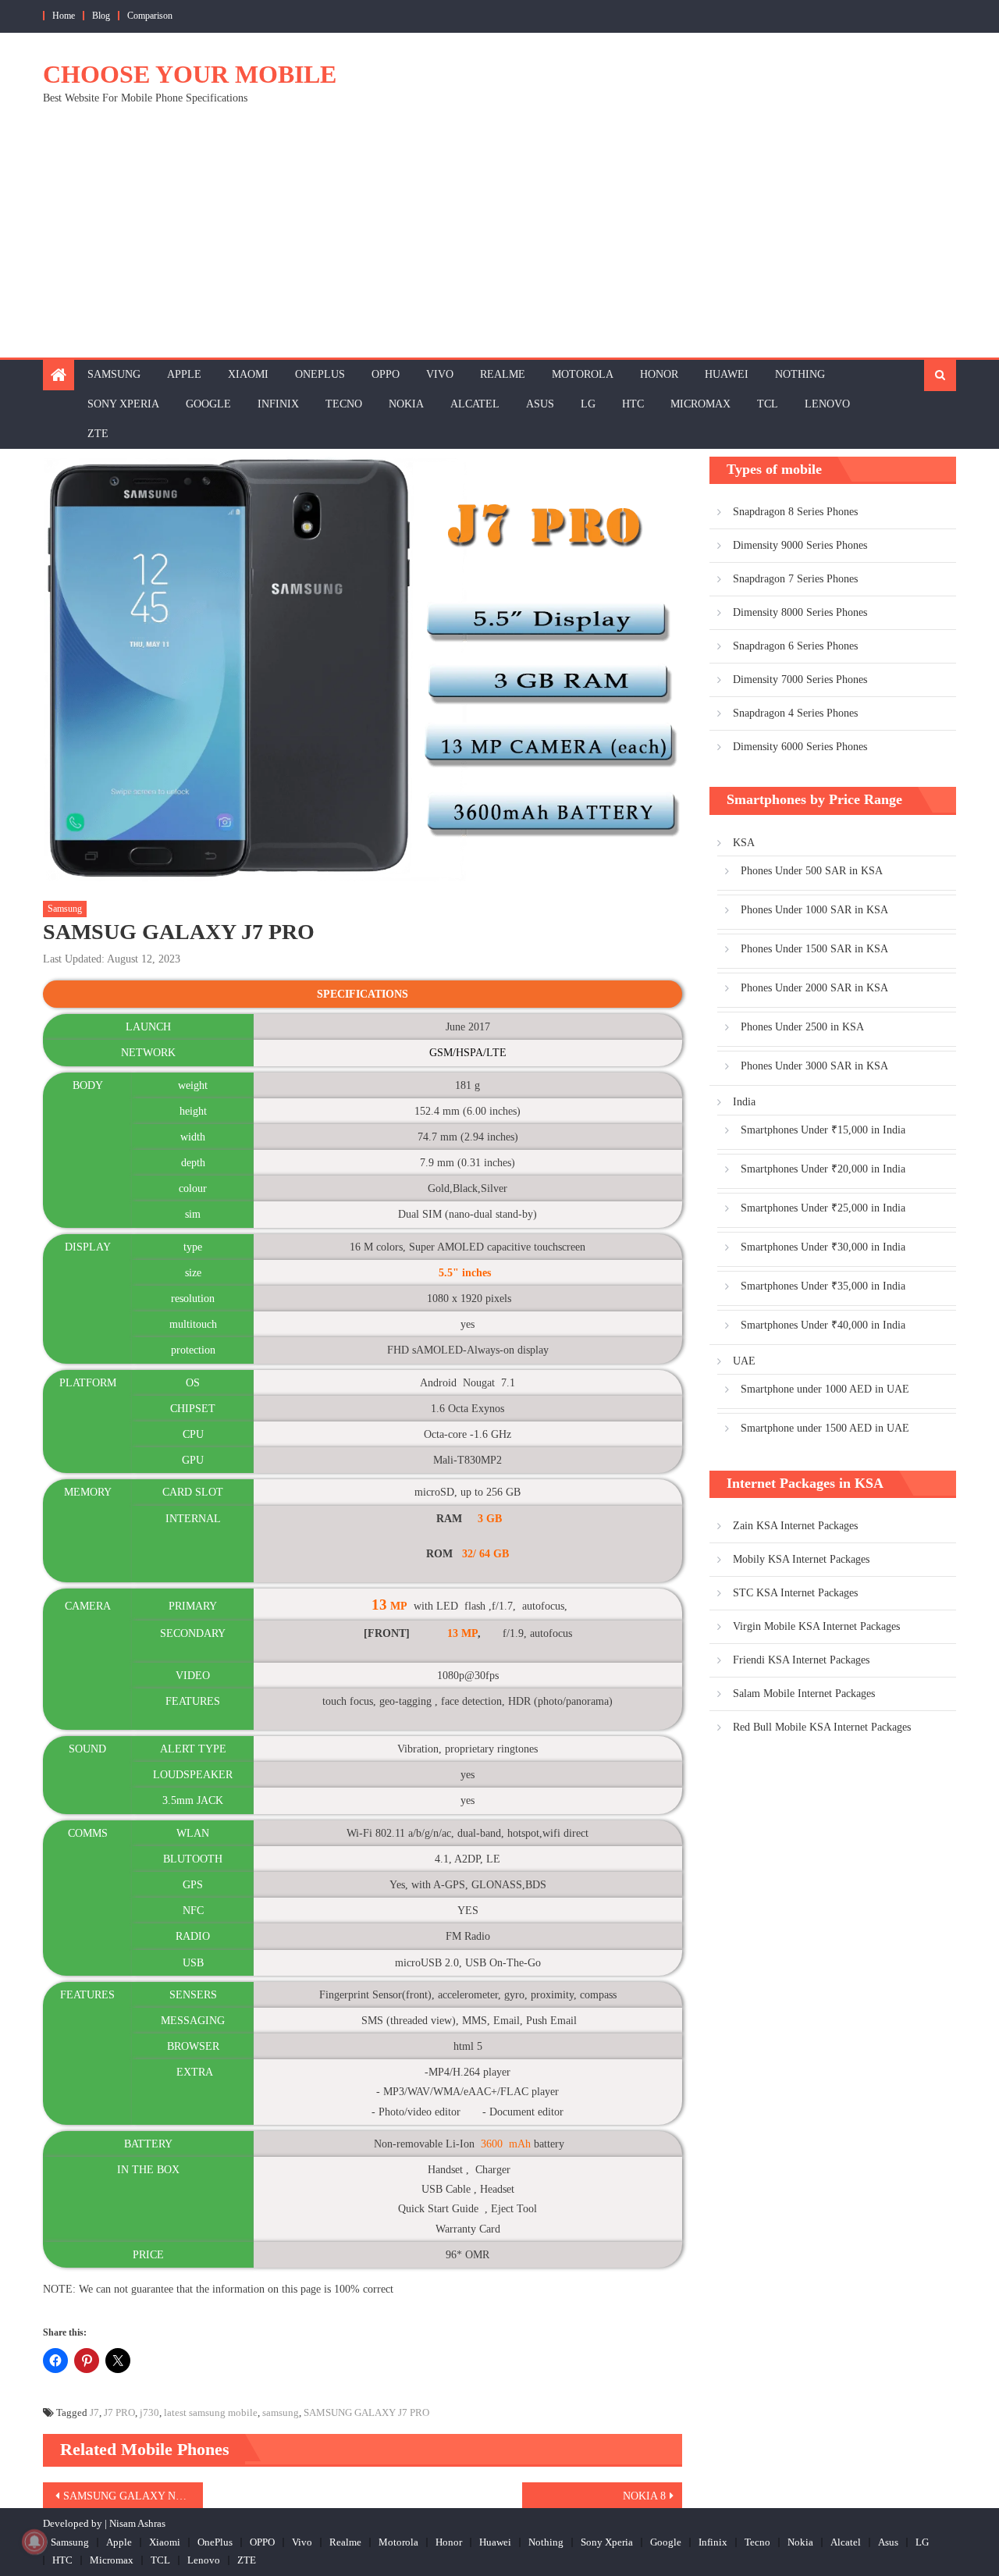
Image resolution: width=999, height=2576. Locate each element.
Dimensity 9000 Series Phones (800, 545)
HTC (633, 404)
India (744, 1102)
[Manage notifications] (34, 2542)
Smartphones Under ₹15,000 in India (823, 1130)
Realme (503, 374)
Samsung (114, 374)
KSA (744, 843)
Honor (659, 374)
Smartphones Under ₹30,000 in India (823, 1247)
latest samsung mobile (211, 2412)
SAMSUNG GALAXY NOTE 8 (133, 2496)
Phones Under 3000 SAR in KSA (814, 1066)
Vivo (440, 374)
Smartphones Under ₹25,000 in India (823, 1208)
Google (208, 404)
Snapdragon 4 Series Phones (795, 713)
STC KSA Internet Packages (795, 1593)
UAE (744, 1361)
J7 (94, 2412)
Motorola (583, 374)
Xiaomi (248, 374)
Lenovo (827, 404)
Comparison (150, 16)
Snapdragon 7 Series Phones (795, 579)
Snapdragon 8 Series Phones (795, 512)
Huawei (727, 374)
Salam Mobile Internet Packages (804, 1694)
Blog (101, 16)
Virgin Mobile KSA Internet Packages (816, 1626)
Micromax (700, 404)
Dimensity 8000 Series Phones (800, 612)
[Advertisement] (499, 240)
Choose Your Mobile (190, 74)
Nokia (406, 404)
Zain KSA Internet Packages (795, 1526)
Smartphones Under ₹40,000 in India (823, 1325)
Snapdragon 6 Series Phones (795, 646)
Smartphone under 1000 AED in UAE (825, 1389)
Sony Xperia (123, 404)
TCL (768, 404)
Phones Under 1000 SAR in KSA (814, 910)
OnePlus (320, 374)
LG (588, 404)
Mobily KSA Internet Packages (801, 1559)
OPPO (386, 374)
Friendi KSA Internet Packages (801, 1660)
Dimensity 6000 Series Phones (800, 747)
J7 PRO (119, 2412)
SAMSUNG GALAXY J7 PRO (366, 2412)
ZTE (98, 434)
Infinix (278, 404)
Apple (184, 374)
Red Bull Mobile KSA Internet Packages (822, 1727)
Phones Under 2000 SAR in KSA (814, 988)
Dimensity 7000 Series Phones (800, 680)
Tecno (344, 404)
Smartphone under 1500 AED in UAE (825, 1428)
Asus (540, 404)
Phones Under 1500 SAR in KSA (814, 949)
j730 (149, 2412)
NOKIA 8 (644, 2496)
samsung (281, 2412)
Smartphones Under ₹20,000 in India (823, 1169)
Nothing (800, 374)
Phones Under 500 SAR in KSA (812, 871)
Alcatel (475, 404)
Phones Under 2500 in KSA (802, 1027)
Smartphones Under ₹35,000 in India (823, 1286)
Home (64, 16)
